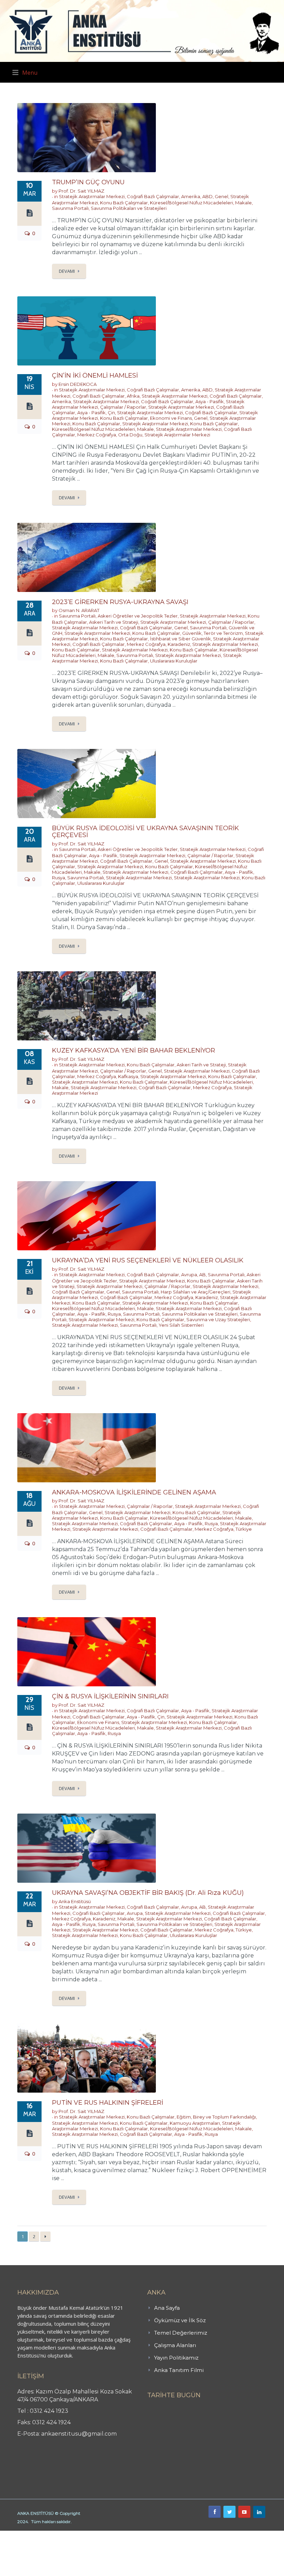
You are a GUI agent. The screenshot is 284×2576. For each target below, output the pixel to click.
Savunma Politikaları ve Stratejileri (129, 208)
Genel (221, 196)
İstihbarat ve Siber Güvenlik (180, 639)
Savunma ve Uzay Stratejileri (218, 1319)
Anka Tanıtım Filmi (179, 2370)
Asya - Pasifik (210, 401)
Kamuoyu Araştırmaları (195, 2123)
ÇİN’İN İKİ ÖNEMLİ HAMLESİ (95, 376)
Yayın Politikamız (176, 2358)
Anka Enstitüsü (75, 1901)
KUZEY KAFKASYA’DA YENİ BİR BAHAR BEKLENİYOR (134, 1050)
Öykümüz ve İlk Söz (180, 2320)
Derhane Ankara (71, 2535)
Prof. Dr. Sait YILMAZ (81, 191)
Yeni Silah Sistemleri (181, 1325)
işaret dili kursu (109, 2535)
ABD (207, 196)
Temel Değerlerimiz (181, 2333)
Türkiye (244, 1529)
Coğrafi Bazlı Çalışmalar (153, 196)
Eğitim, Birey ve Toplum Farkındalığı (216, 2117)
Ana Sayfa (167, 2308)
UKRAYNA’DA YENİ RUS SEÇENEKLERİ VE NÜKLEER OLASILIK (148, 1260)
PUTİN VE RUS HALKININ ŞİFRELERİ (108, 2103)
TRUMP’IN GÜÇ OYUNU (88, 182)
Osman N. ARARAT (79, 610)
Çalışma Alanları (175, 2345)
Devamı (67, 271)
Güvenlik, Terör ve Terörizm (212, 633)
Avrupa (189, 1275)
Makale (243, 203)
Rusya (59, 878)
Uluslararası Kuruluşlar (174, 661)
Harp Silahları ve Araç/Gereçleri (196, 1292)
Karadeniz (179, 644)
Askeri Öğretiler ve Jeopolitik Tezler (138, 616)
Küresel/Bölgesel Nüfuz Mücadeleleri (192, 203)
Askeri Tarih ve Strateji (114, 622)
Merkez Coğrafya (97, 435)
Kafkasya (128, 1076)
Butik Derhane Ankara (25, 2535)
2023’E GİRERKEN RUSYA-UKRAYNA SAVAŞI (120, 602)
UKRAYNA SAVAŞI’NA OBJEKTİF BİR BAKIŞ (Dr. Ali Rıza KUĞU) (148, 1893)
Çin (111, 413)
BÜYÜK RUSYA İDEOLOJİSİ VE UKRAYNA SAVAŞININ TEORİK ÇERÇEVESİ (145, 832)
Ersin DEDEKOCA (78, 384)
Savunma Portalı (70, 208)
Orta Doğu (130, 435)
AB (202, 1275)
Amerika (191, 196)
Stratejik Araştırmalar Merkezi (92, 196)
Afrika (133, 396)
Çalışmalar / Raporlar (123, 407)
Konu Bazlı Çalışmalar (124, 203)
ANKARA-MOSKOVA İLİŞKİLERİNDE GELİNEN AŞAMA (134, 1492)
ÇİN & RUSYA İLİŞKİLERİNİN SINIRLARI (110, 1696)
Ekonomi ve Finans (171, 418)
